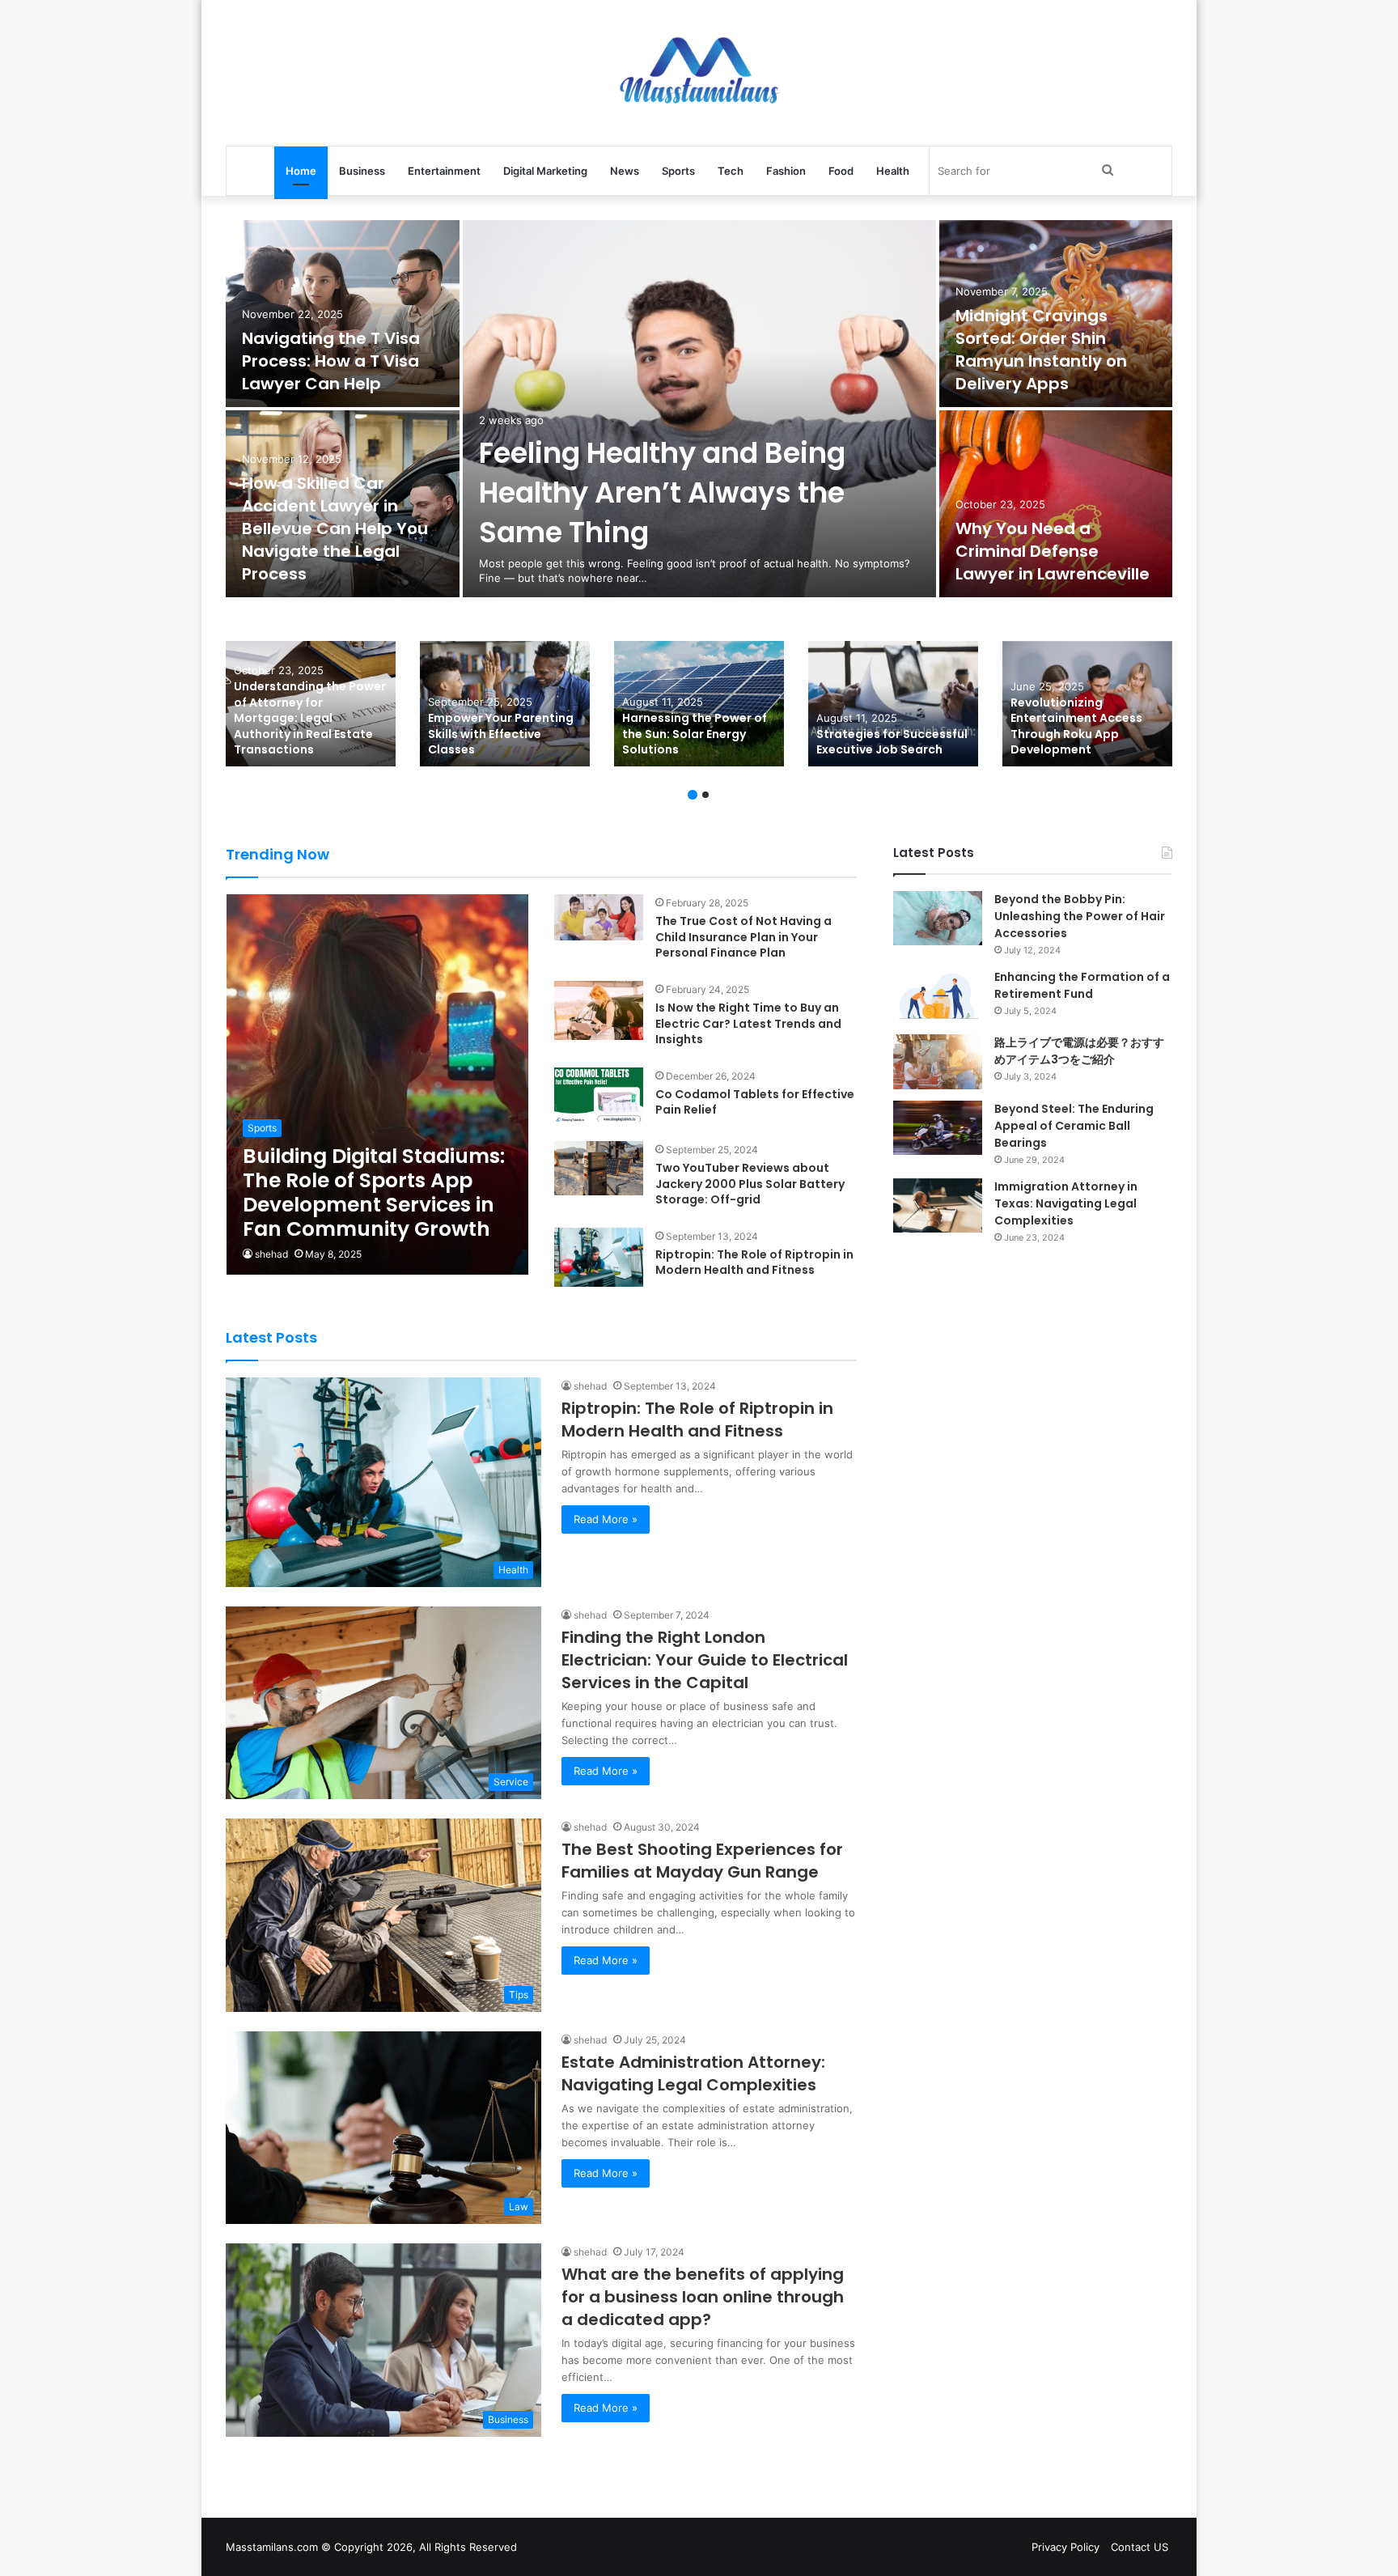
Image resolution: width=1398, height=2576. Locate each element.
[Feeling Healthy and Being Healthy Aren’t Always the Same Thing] (699, 409)
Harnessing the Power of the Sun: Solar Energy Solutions (695, 734)
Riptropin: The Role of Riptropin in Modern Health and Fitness (754, 1263)
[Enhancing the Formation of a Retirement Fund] (938, 996)
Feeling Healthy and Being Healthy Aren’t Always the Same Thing (662, 492)
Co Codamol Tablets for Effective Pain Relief (755, 1102)
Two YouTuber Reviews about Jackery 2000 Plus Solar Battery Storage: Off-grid (750, 1184)
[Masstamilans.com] (699, 73)
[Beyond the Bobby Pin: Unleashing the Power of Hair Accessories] (938, 918)
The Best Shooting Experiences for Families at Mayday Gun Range (702, 1861)
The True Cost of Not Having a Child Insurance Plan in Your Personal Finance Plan (743, 937)
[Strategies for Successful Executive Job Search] (893, 704)
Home (301, 171)
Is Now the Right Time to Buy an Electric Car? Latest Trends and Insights (748, 1023)
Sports (678, 171)
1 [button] (693, 795)
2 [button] (705, 795)
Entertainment (444, 171)
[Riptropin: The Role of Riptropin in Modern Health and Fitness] (599, 1257)
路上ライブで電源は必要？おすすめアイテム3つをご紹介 (1079, 1051)
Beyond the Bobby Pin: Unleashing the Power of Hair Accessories (1080, 916)
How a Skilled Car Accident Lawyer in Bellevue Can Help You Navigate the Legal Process (335, 528)
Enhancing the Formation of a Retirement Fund (1082, 985)
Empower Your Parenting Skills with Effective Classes (501, 734)
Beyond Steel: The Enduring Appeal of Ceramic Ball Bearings (1074, 1126)
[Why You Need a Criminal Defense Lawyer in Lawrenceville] (1056, 504)
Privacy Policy (1065, 2547)
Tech (731, 171)
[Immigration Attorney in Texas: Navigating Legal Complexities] (938, 1205)
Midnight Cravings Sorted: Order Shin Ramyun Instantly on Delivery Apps (1041, 350)
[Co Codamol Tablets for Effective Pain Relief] (599, 1095)
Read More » (606, 1519)
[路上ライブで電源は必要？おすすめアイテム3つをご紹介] (938, 1061)
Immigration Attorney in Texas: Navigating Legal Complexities (1066, 1203)
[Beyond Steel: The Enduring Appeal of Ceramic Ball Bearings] (938, 1128)
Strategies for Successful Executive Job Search (892, 742)
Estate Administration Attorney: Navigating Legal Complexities (693, 2073)
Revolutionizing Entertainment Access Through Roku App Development (1076, 726)
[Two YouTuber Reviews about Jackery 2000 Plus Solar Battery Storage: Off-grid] (599, 1168)
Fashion (786, 171)
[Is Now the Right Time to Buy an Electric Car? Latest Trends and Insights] (599, 1010)
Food (841, 171)
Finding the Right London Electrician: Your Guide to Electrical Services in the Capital (705, 1660)
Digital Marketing (545, 171)
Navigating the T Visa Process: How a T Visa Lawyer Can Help (331, 361)
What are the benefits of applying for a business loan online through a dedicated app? (703, 2297)
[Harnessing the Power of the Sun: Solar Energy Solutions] (699, 704)
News (625, 171)
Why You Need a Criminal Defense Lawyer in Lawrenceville (1053, 551)
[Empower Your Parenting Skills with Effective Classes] (505, 704)
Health (893, 171)
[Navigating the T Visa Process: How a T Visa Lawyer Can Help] (343, 314)
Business (362, 171)
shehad (271, 1254)
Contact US (1140, 2547)
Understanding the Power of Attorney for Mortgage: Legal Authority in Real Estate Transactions (310, 718)
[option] (699, 410)
